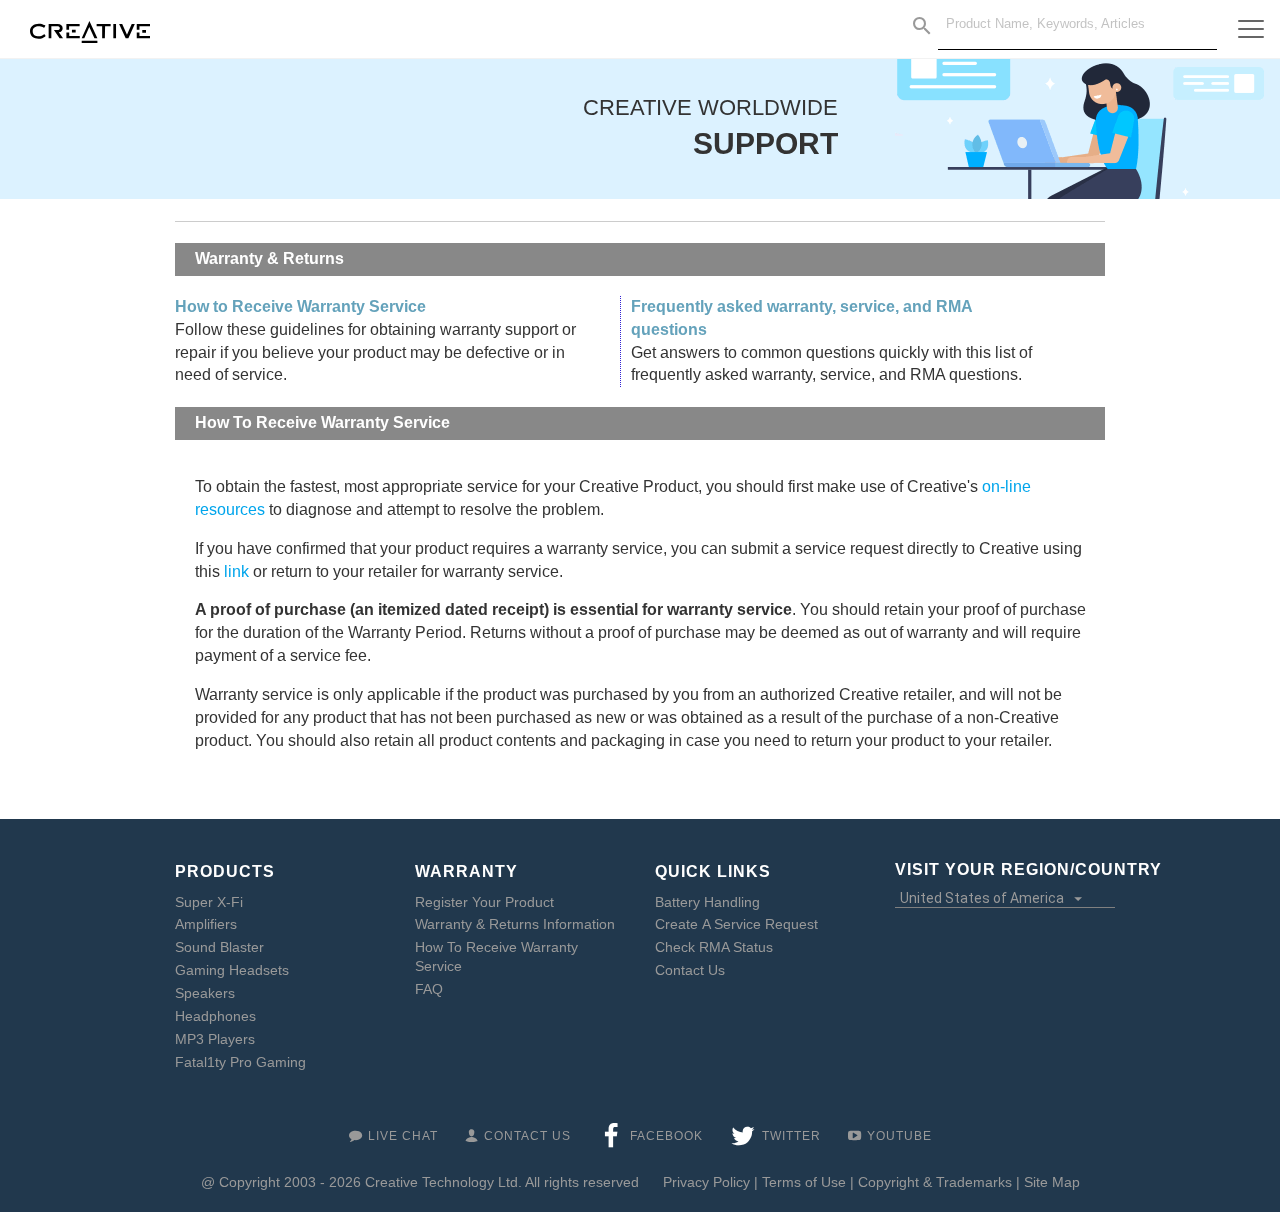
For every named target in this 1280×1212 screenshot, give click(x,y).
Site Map (1052, 1182)
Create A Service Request (736, 924)
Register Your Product (484, 902)
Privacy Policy (706, 1182)
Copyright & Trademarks (935, 1182)
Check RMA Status (714, 947)
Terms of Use (804, 1182)
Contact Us (690, 970)
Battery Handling (707, 902)
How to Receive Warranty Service (300, 306)
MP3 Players (215, 1039)
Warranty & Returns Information (515, 924)
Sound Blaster (219, 947)
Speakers (205, 993)
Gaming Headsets (232, 970)
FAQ (429, 989)
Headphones (215, 1016)
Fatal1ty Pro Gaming (240, 1062)
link (236, 571)
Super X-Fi (209, 902)
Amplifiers (206, 924)
